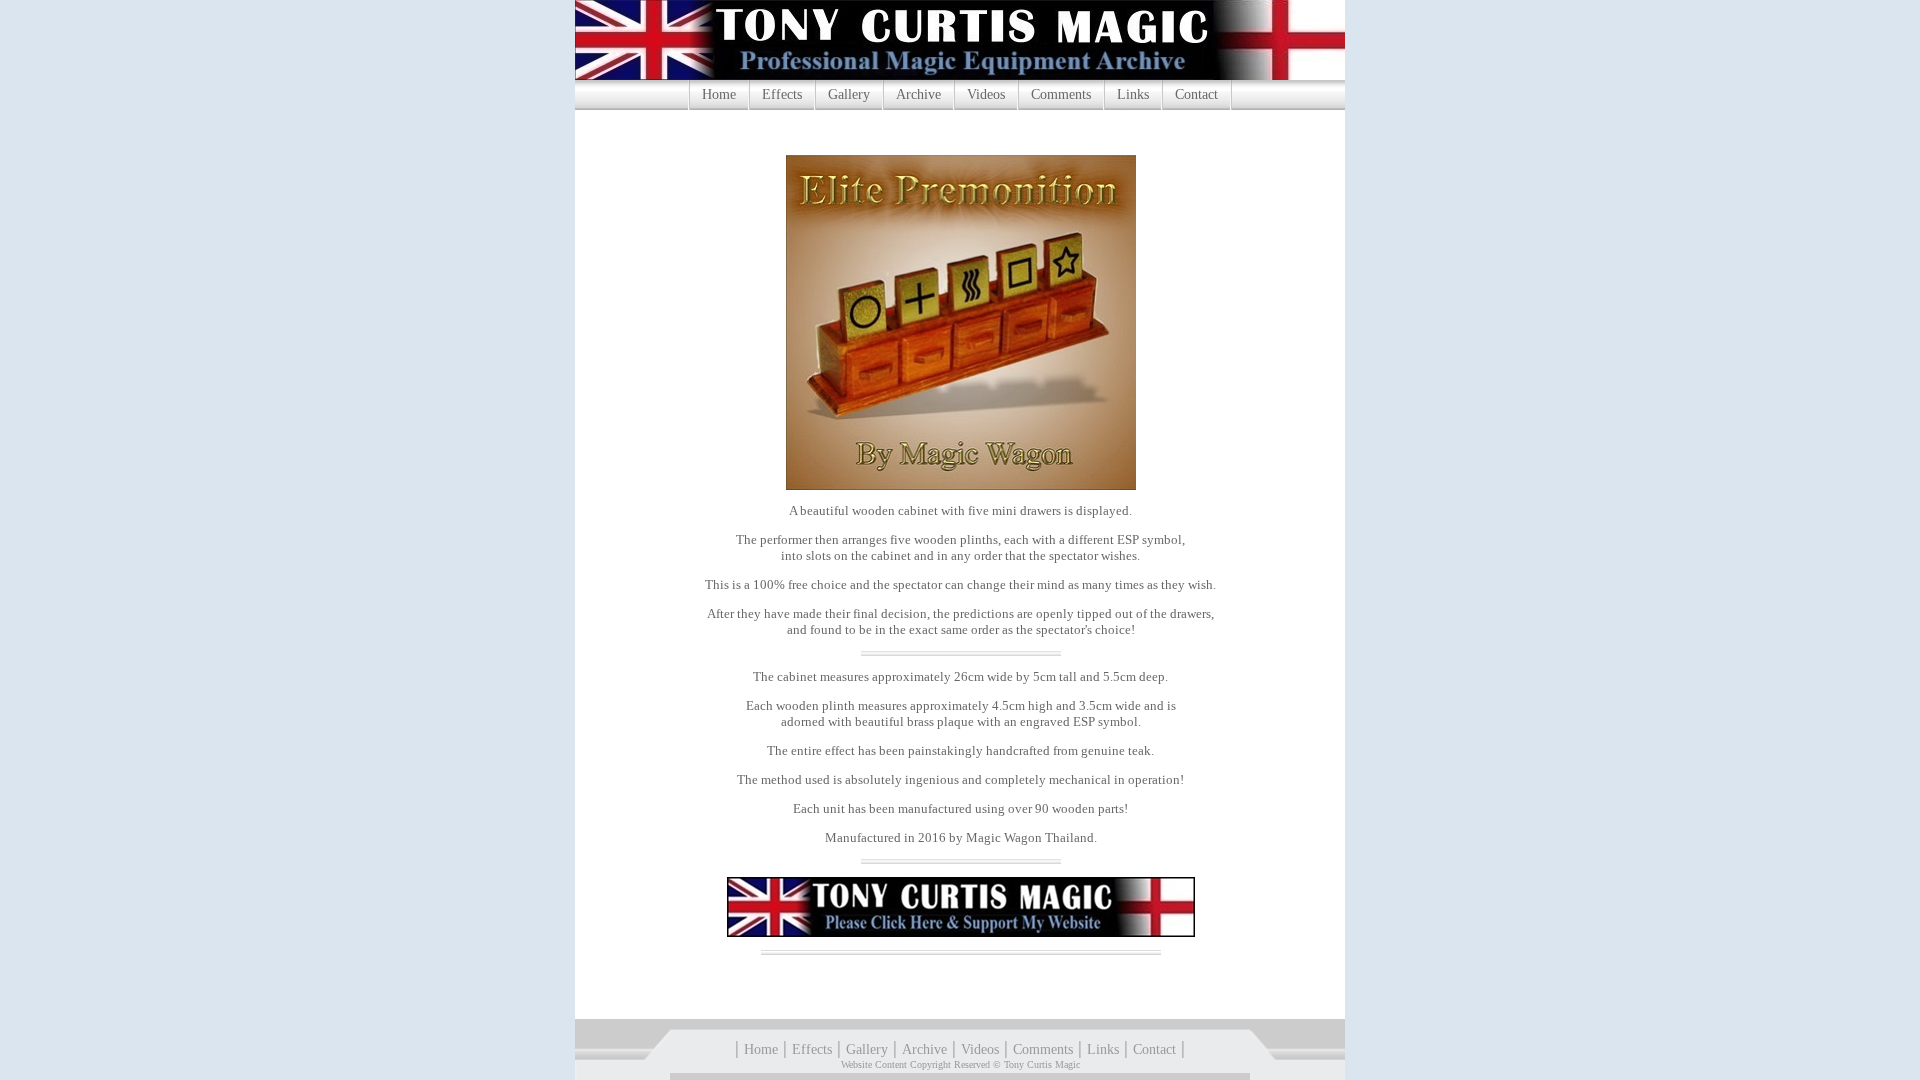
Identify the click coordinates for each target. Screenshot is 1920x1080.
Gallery (849, 94)
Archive (918, 94)
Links (1133, 94)
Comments (1061, 94)
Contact (1196, 94)
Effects (782, 94)
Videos (986, 94)
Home (719, 94)
